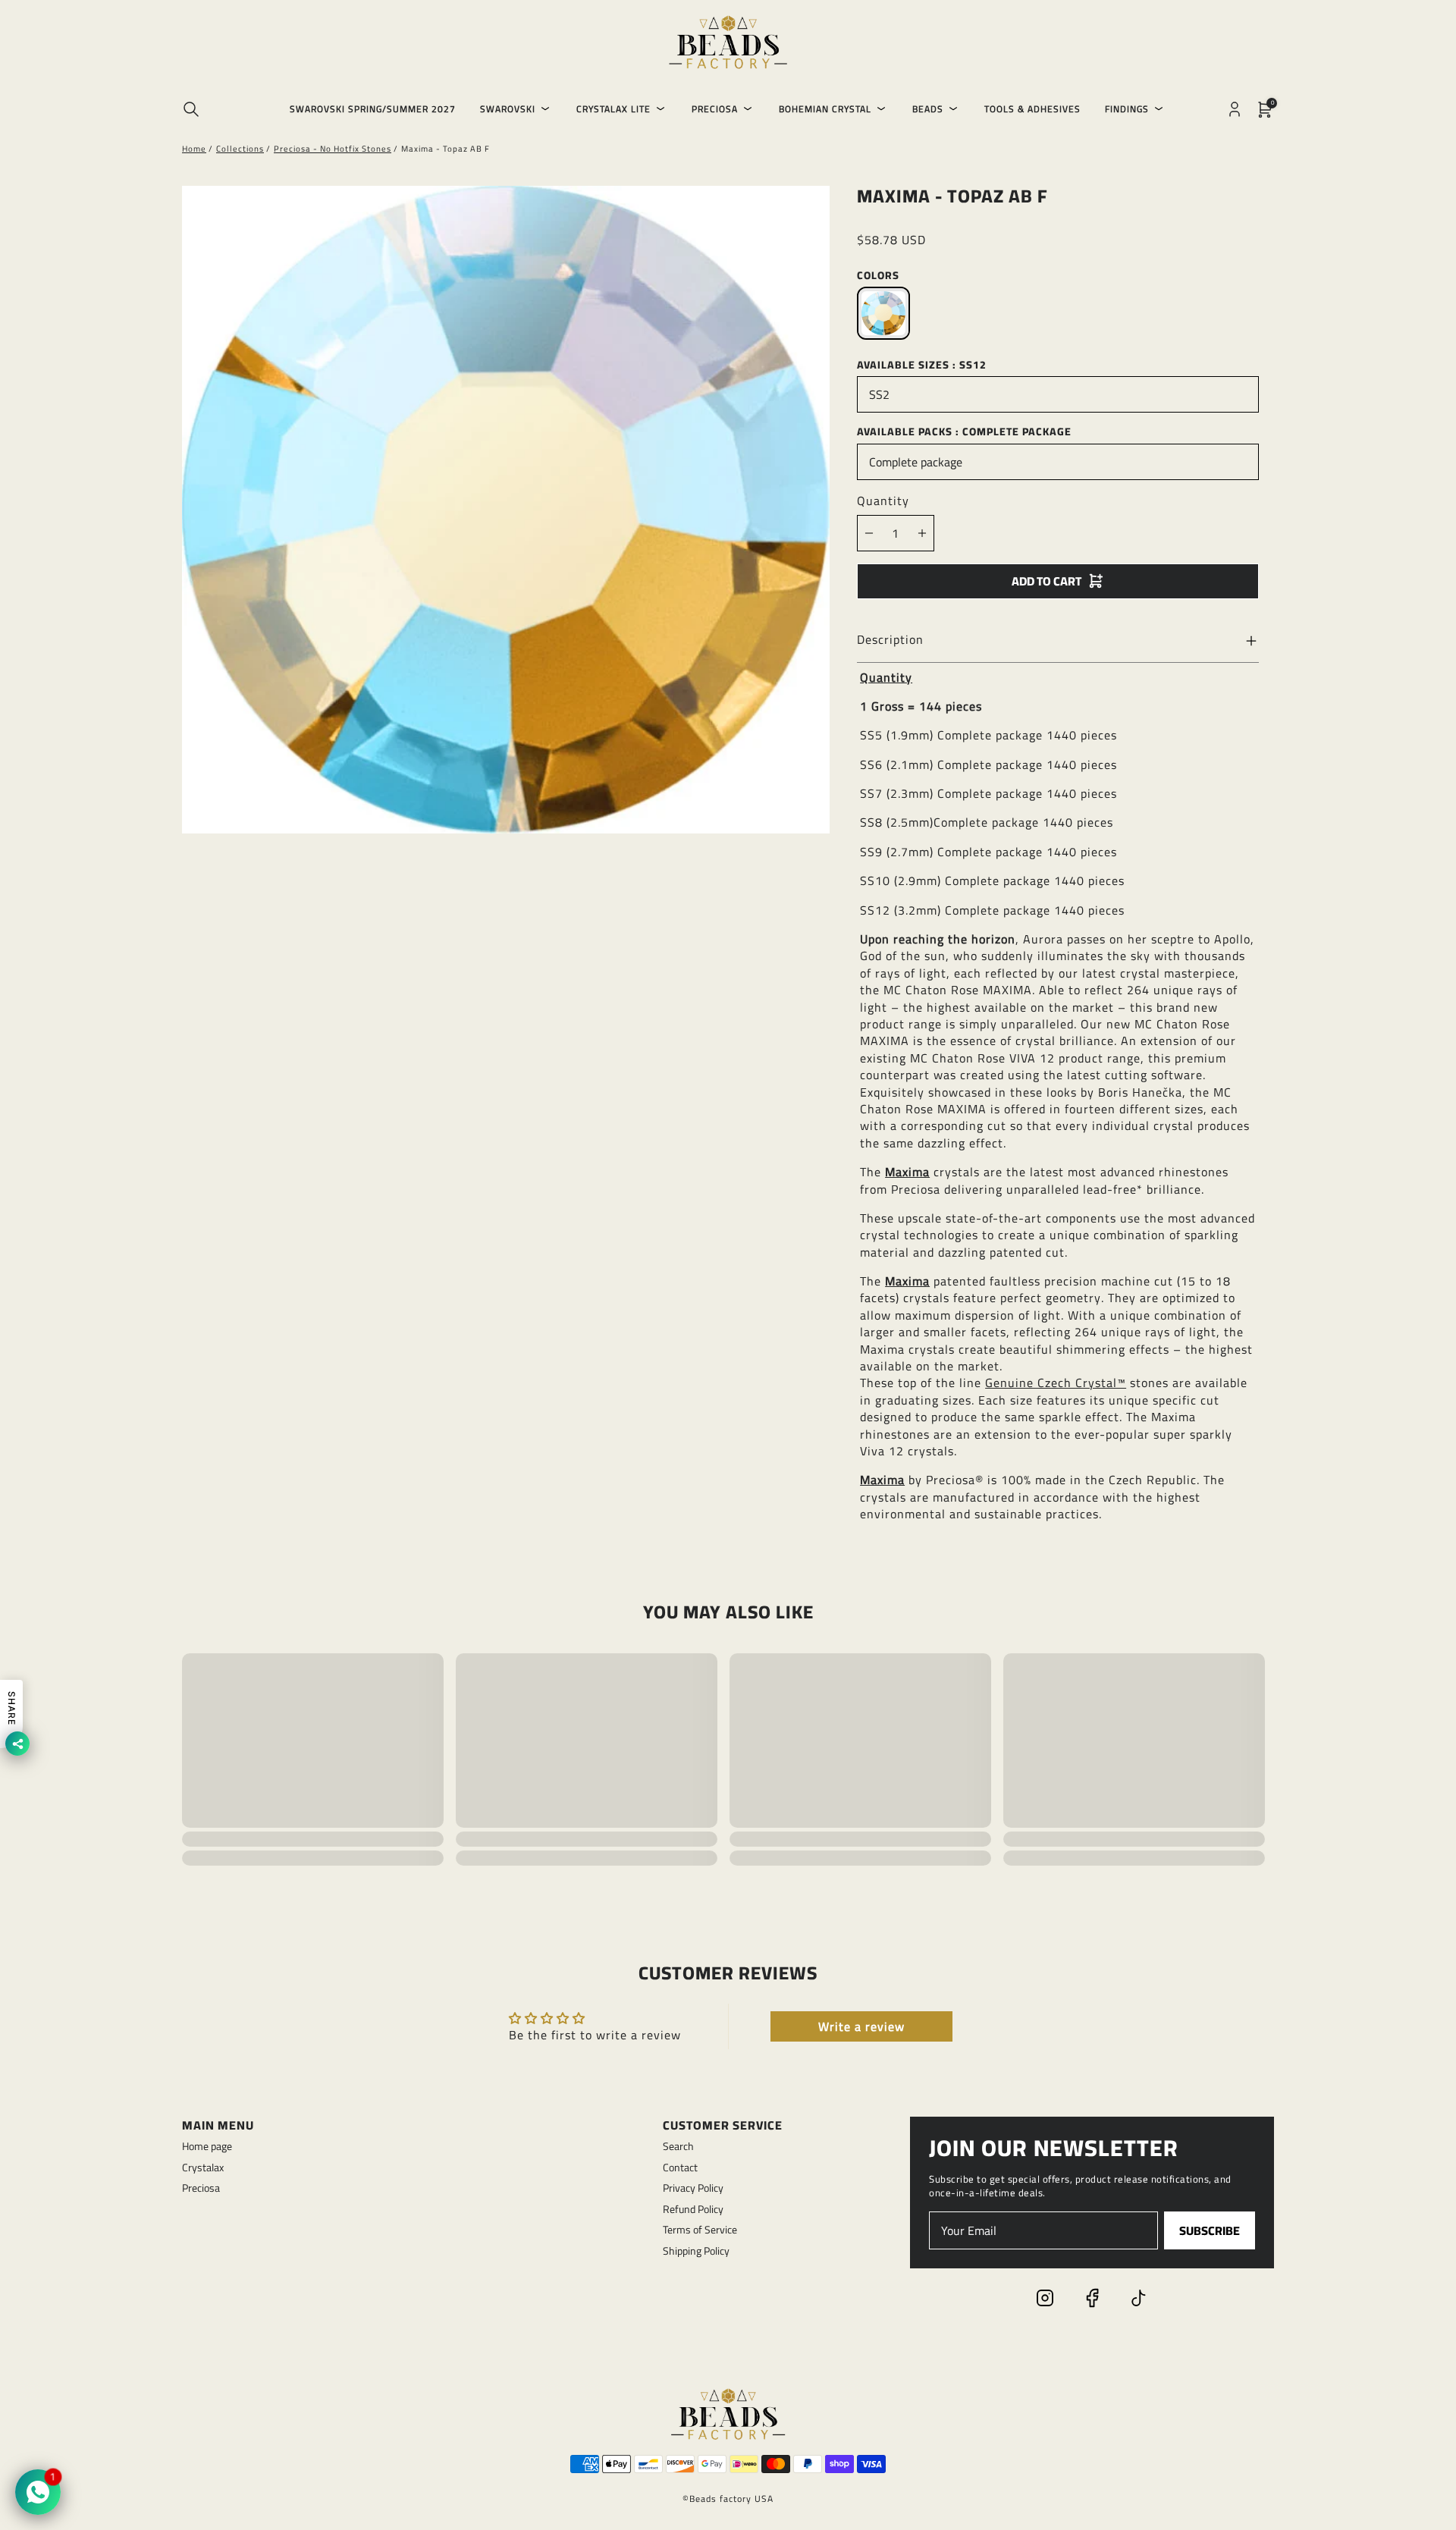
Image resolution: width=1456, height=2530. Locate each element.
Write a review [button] (861, 2026)
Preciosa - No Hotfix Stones (333, 149)
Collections (240, 149)
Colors (878, 275)
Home (194, 149)
